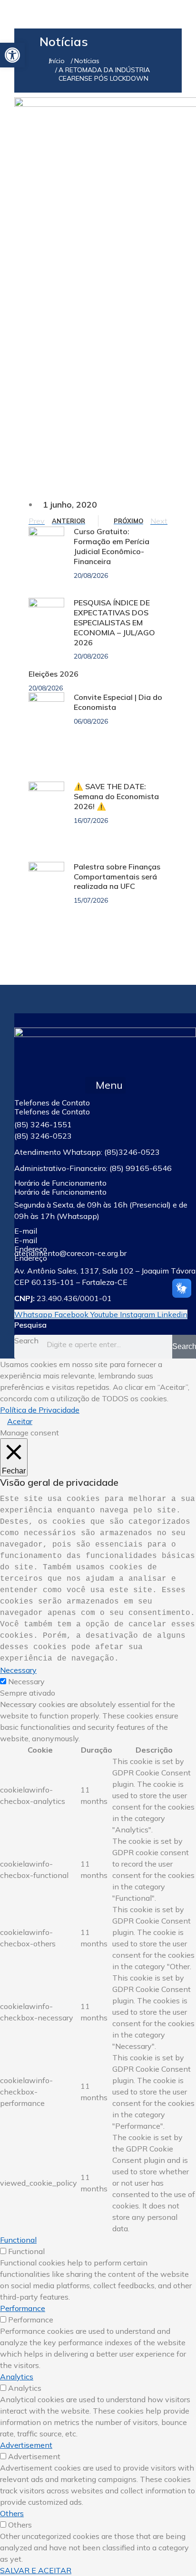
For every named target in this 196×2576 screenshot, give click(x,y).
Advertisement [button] (26, 2445)
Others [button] (12, 2513)
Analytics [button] (17, 2377)
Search (26, 1340)
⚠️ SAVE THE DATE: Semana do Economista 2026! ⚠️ (116, 796)
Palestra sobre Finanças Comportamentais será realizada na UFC (117, 877)
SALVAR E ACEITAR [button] (36, 2570)
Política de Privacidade (40, 1410)
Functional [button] (18, 2240)
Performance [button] (23, 2308)
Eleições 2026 (54, 674)
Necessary (26, 1681)
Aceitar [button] (20, 1421)
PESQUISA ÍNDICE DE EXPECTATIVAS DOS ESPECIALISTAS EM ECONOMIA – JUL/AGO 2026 (114, 622)
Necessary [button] (18, 1670)
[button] (105, 1085)
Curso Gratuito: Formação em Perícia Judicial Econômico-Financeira (112, 546)
